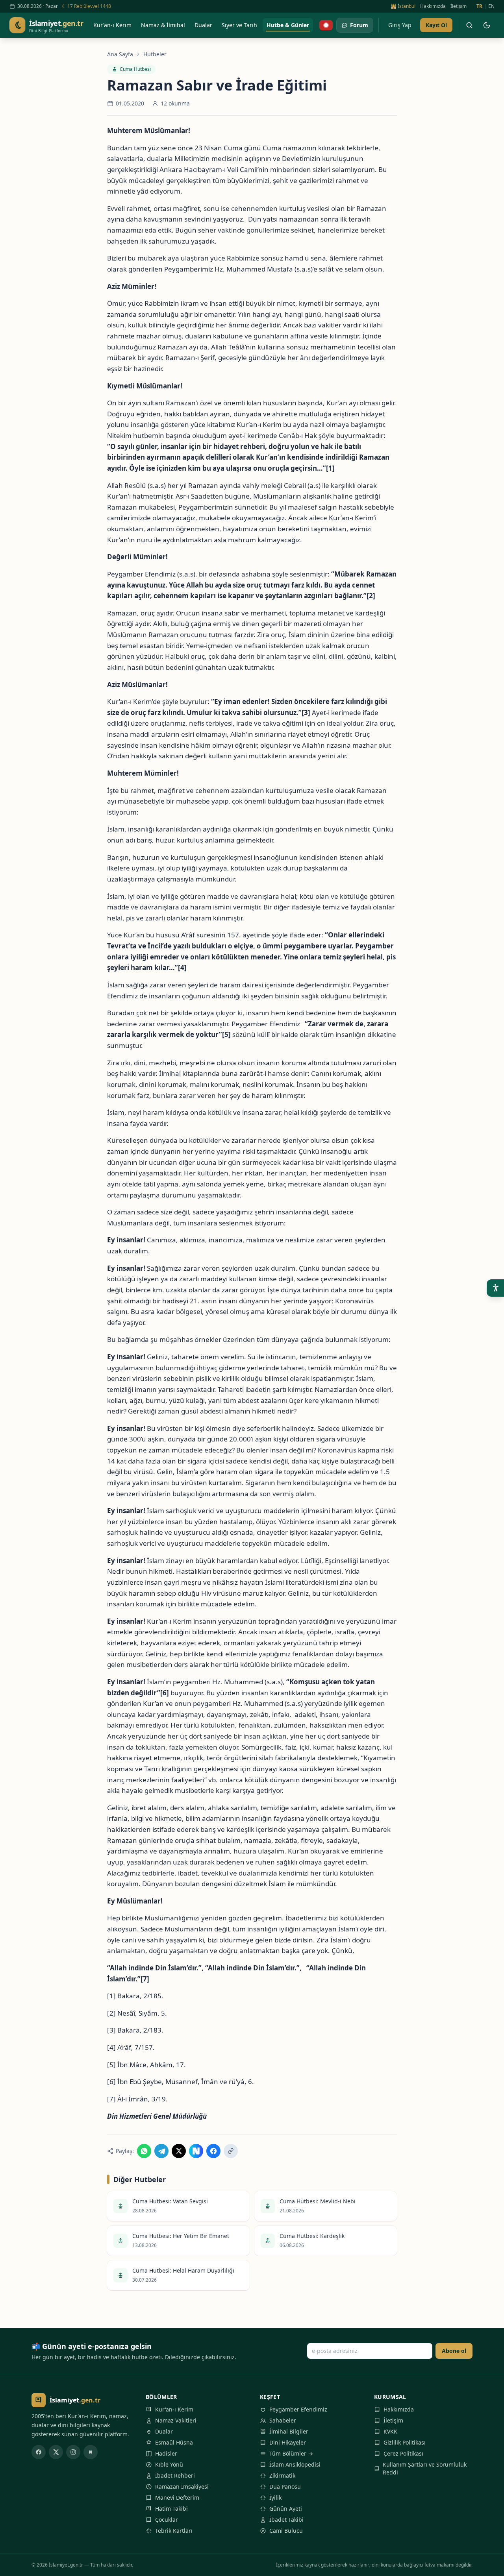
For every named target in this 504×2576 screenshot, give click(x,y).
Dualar (164, 2431)
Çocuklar (167, 2520)
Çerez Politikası (403, 2453)
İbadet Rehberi (175, 2475)
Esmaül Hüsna (174, 2442)
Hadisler (166, 2453)
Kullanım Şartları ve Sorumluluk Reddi (425, 2468)
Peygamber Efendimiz (298, 2409)
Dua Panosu (285, 2486)
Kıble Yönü (169, 2464)
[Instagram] (73, 2452)
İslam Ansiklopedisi (295, 2464)
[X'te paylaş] (179, 2151)
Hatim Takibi (171, 2509)
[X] (56, 2452)
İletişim (459, 6)
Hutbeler (155, 54)
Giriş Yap (400, 25)
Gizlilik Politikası (405, 2442)
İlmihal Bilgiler (289, 2431)
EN (491, 6)
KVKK (390, 2431)
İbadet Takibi (286, 2520)
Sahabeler (283, 2420)
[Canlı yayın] (326, 25)
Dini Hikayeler (288, 2442)
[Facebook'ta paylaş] (213, 2151)
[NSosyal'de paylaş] (196, 2151)
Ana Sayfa (120, 54)
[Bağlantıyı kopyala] (231, 2151)
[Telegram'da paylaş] (161, 2151)
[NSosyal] (91, 2452)
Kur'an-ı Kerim (174, 2409)
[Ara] (469, 25)
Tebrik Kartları (174, 2531)
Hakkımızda (433, 6)
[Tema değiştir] (487, 25)
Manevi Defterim (177, 2497)
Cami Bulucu (286, 2531)
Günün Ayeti (286, 2509)
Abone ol (454, 2351)
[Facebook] (39, 2452)
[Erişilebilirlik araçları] (495, 1288)
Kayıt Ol (436, 25)
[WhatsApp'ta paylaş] (144, 2151)
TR (479, 6)
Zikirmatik (282, 2475)
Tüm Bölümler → (291, 2453)
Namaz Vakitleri (176, 2420)
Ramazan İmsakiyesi (182, 2486)
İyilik (275, 2497)
